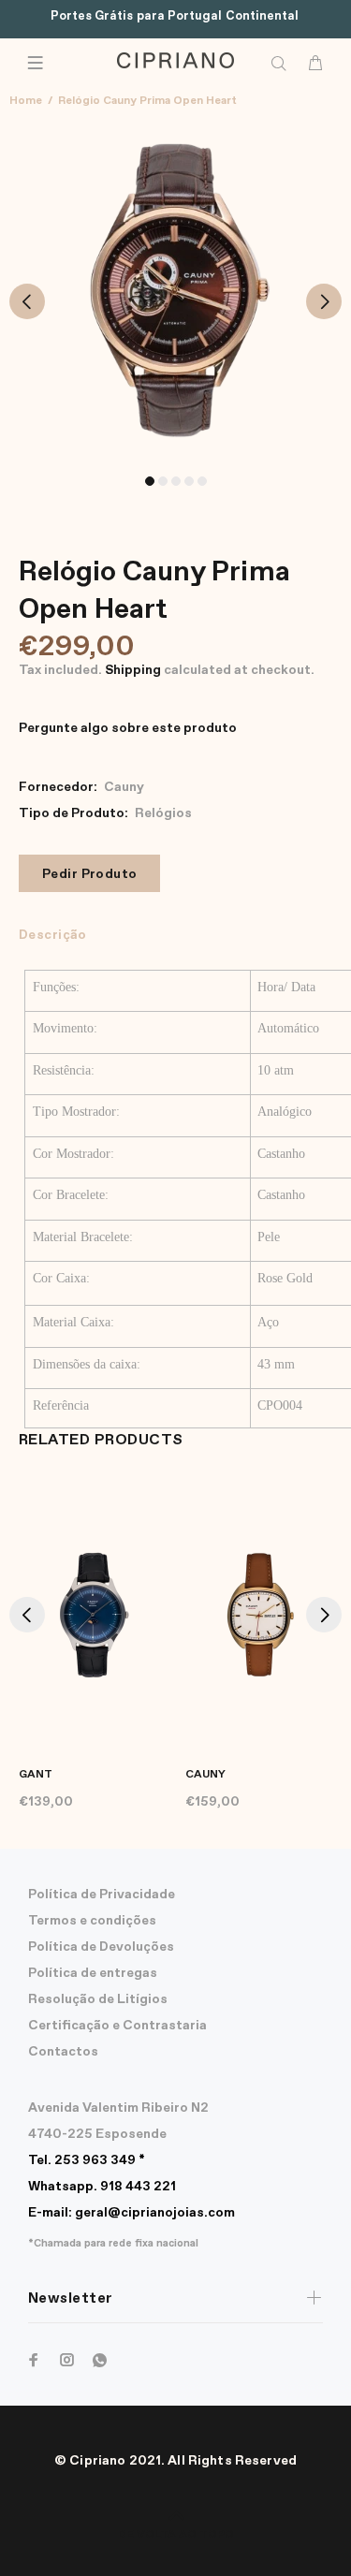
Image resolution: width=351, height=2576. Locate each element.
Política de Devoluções (101, 1947)
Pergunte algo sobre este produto (128, 728)
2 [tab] (163, 481)
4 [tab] (189, 481)
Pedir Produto (89, 874)
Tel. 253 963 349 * (87, 2160)
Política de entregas (93, 1973)
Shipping (133, 670)
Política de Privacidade (102, 1895)
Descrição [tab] (53, 935)
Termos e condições (92, 1921)
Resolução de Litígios (98, 1999)
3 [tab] (176, 481)
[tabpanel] (175, 291)
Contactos (63, 2052)
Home (26, 101)
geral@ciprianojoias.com (132, 2213)
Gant (36, 1775)
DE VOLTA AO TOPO (176, 2535)
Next (324, 301)
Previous (27, 301)
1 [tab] (150, 481)
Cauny (124, 787)
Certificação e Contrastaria (117, 2026)
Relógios (163, 813)
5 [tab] (202, 481)
